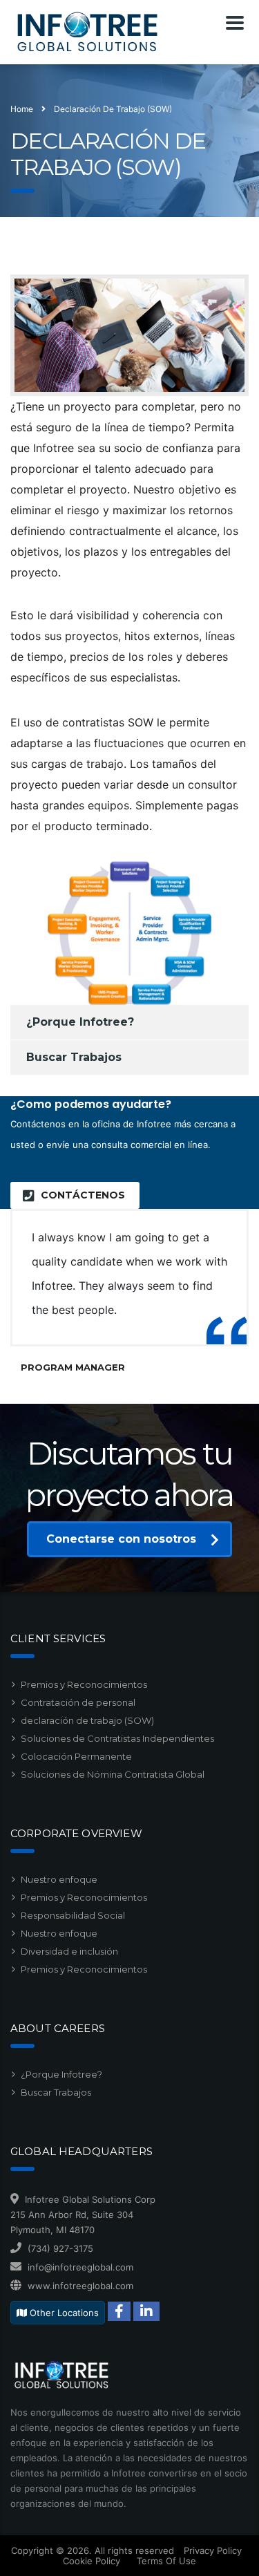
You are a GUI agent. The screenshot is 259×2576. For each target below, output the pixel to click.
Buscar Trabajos (74, 1057)
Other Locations (63, 2313)
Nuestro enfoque (59, 1879)
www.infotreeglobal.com (80, 2286)
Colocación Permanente (76, 1756)
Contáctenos (83, 1195)
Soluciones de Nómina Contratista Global (113, 1774)
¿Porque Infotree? (80, 1022)
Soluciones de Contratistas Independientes (117, 1738)
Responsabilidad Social (73, 1915)
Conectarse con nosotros (121, 1539)
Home (22, 109)
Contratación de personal (78, 1702)
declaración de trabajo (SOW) (87, 1720)
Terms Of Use (166, 2561)
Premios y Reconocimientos (84, 1684)
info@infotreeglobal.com (80, 2267)
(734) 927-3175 (60, 2248)
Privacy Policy (213, 2550)
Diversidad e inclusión (69, 1951)
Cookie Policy (92, 2561)
